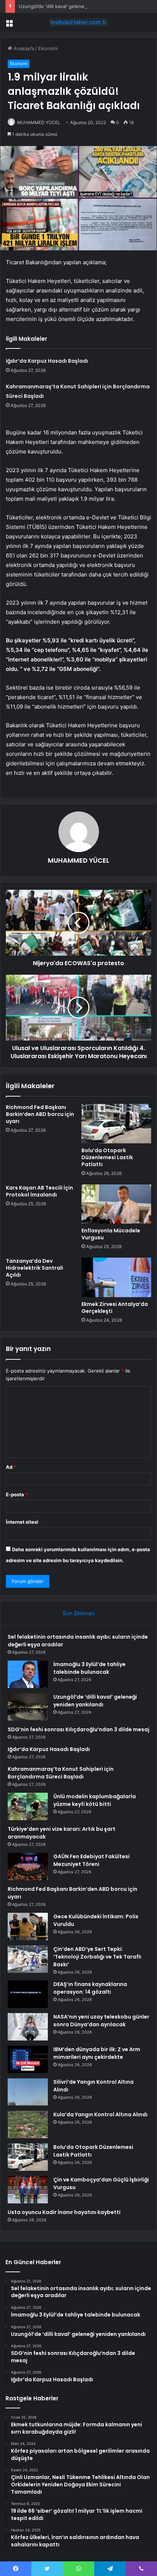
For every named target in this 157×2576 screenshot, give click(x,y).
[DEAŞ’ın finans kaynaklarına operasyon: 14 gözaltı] (28, 1994)
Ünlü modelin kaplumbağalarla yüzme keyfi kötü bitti (95, 1800)
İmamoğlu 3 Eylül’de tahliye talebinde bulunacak (89, 1668)
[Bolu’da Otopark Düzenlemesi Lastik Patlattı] (116, 1124)
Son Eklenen (79, 1613)
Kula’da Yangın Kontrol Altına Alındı (100, 2114)
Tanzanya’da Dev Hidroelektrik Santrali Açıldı (35, 1268)
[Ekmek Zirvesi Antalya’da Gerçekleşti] (116, 1277)
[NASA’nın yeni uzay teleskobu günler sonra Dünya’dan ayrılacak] (28, 2027)
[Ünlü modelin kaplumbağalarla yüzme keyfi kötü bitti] (28, 1806)
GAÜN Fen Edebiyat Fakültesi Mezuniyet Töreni (91, 1860)
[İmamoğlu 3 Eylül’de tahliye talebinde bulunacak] (28, 1674)
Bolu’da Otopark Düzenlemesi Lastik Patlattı (107, 1157)
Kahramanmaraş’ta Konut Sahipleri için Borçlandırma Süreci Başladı (61, 1773)
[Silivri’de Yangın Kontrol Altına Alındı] (28, 2092)
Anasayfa (23, 48)
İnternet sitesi (22, 1522)
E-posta (17, 1494)
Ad (11, 1467)
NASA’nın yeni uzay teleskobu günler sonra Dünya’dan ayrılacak (101, 2021)
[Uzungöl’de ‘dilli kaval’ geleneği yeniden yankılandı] (28, 1707)
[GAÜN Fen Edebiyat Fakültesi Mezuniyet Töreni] (28, 1866)
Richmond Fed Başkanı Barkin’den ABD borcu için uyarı (40, 1114)
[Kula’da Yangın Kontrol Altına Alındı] (28, 2125)
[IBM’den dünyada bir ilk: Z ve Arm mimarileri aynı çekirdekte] (28, 2059)
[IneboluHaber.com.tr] (78, 22)
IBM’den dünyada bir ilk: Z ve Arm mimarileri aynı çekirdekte (97, 2053)
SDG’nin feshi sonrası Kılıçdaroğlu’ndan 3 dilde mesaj (78, 1729)
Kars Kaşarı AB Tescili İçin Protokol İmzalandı (39, 1191)
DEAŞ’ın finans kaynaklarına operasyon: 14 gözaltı (90, 1988)
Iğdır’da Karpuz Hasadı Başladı (47, 361)
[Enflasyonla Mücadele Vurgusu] (116, 1204)
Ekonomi (48, 48)
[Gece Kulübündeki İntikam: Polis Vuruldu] (28, 1927)
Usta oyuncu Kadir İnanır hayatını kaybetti (64, 2212)
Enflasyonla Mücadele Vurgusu (111, 1234)
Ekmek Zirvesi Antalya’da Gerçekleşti (115, 1308)
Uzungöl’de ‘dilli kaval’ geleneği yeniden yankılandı (75, 6)
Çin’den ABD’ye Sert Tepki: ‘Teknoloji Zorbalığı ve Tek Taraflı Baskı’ (97, 1957)
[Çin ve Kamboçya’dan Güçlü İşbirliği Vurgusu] (28, 2190)
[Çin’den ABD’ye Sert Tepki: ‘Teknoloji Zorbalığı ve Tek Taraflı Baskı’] (28, 1959)
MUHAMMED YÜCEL (39, 122)
